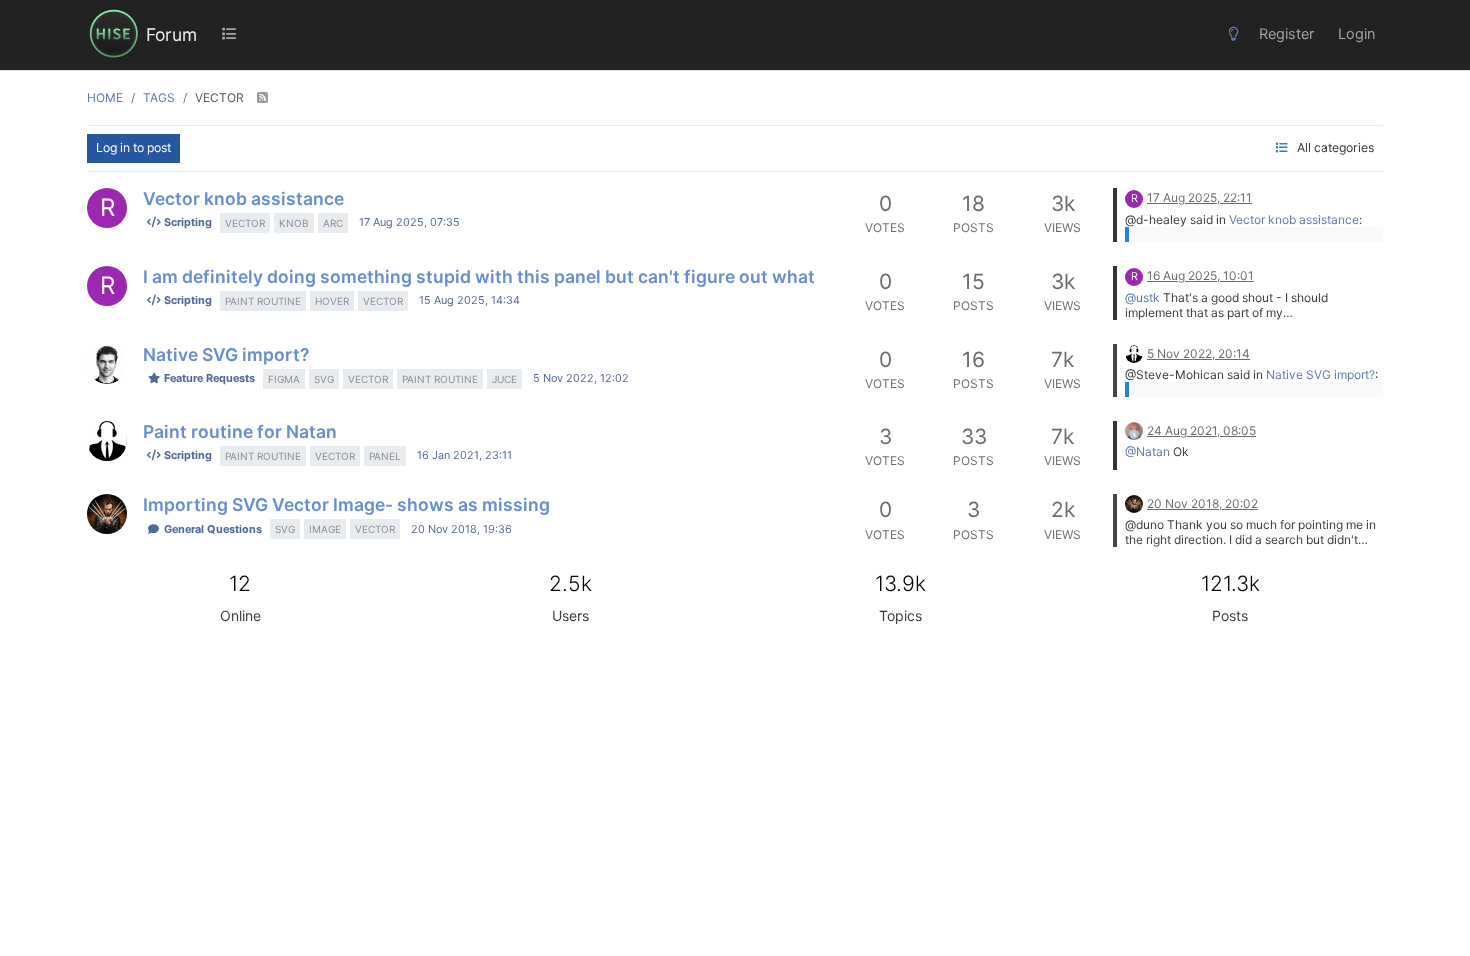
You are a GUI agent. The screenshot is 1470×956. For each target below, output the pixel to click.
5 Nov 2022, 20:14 (1198, 353)
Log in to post (133, 147)
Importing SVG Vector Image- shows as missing (346, 504)
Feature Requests (208, 378)
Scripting (186, 222)
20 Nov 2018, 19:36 (461, 529)
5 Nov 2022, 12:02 (581, 378)
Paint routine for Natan (240, 431)
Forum (171, 34)
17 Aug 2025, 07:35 (409, 222)
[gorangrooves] (107, 514)
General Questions (211, 529)
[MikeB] (1134, 430)
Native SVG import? (226, 354)
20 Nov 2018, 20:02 (1202, 503)
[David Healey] (1134, 353)
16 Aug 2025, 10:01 (1200, 275)
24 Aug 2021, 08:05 (1201, 430)
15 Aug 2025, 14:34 (469, 300)
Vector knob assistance (243, 198)
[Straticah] (107, 364)
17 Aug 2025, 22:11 (1199, 197)
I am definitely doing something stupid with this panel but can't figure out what (479, 276)
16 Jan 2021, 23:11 (464, 455)
